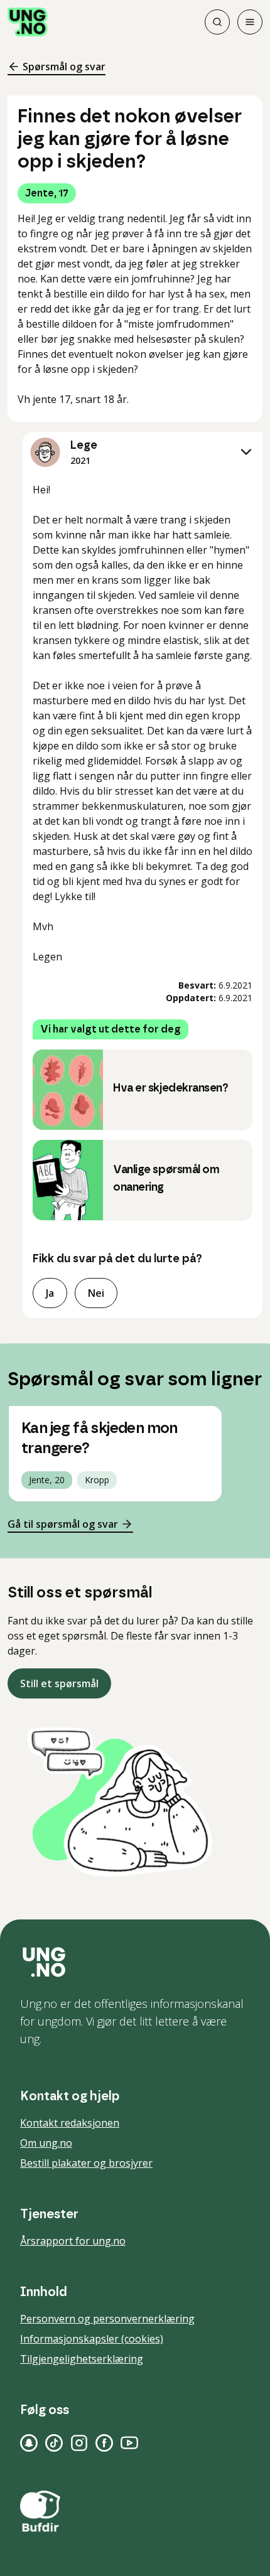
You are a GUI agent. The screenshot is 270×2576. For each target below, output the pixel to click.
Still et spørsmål (59, 1683)
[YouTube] (129, 2443)
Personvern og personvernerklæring (107, 2319)
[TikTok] (54, 2443)
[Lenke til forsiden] (28, 22)
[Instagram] (79, 2443)
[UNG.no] (135, 1962)
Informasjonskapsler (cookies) (92, 2339)
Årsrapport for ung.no (73, 2241)
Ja (50, 1293)
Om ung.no (46, 2143)
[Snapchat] (29, 2443)
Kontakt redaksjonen (70, 2123)
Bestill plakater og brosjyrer (86, 2163)
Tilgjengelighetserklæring (82, 2359)
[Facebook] (104, 2443)
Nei (96, 1293)
